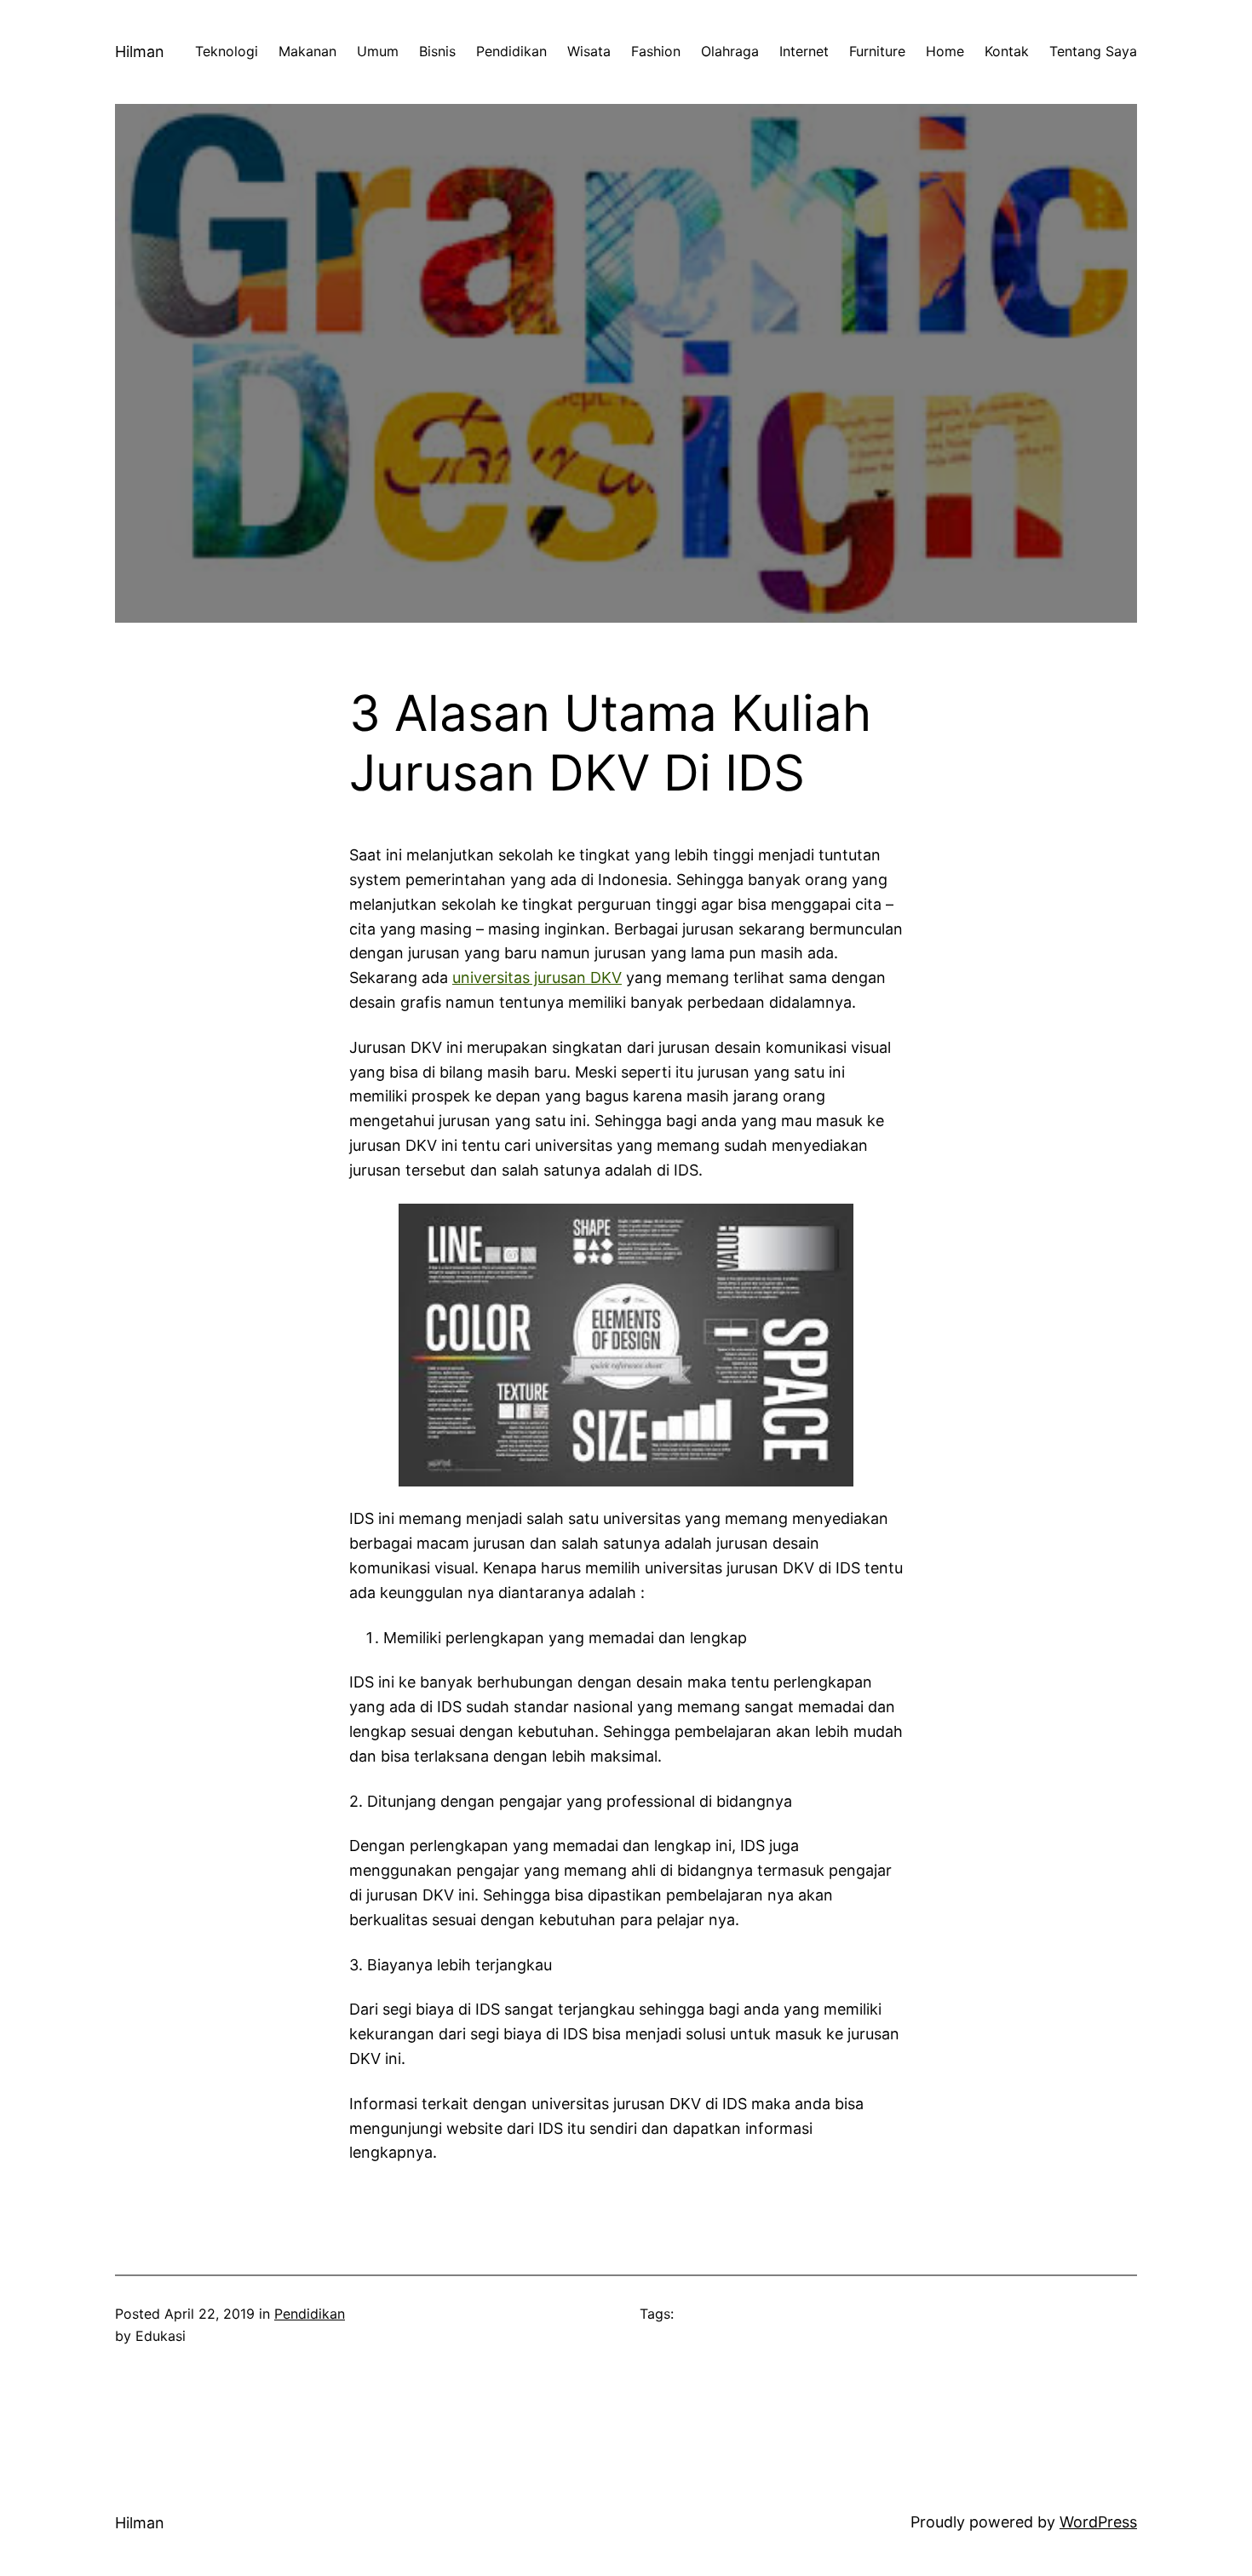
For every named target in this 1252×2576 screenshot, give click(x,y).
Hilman (140, 52)
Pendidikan (310, 2314)
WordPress (1098, 2522)
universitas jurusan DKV (537, 977)
